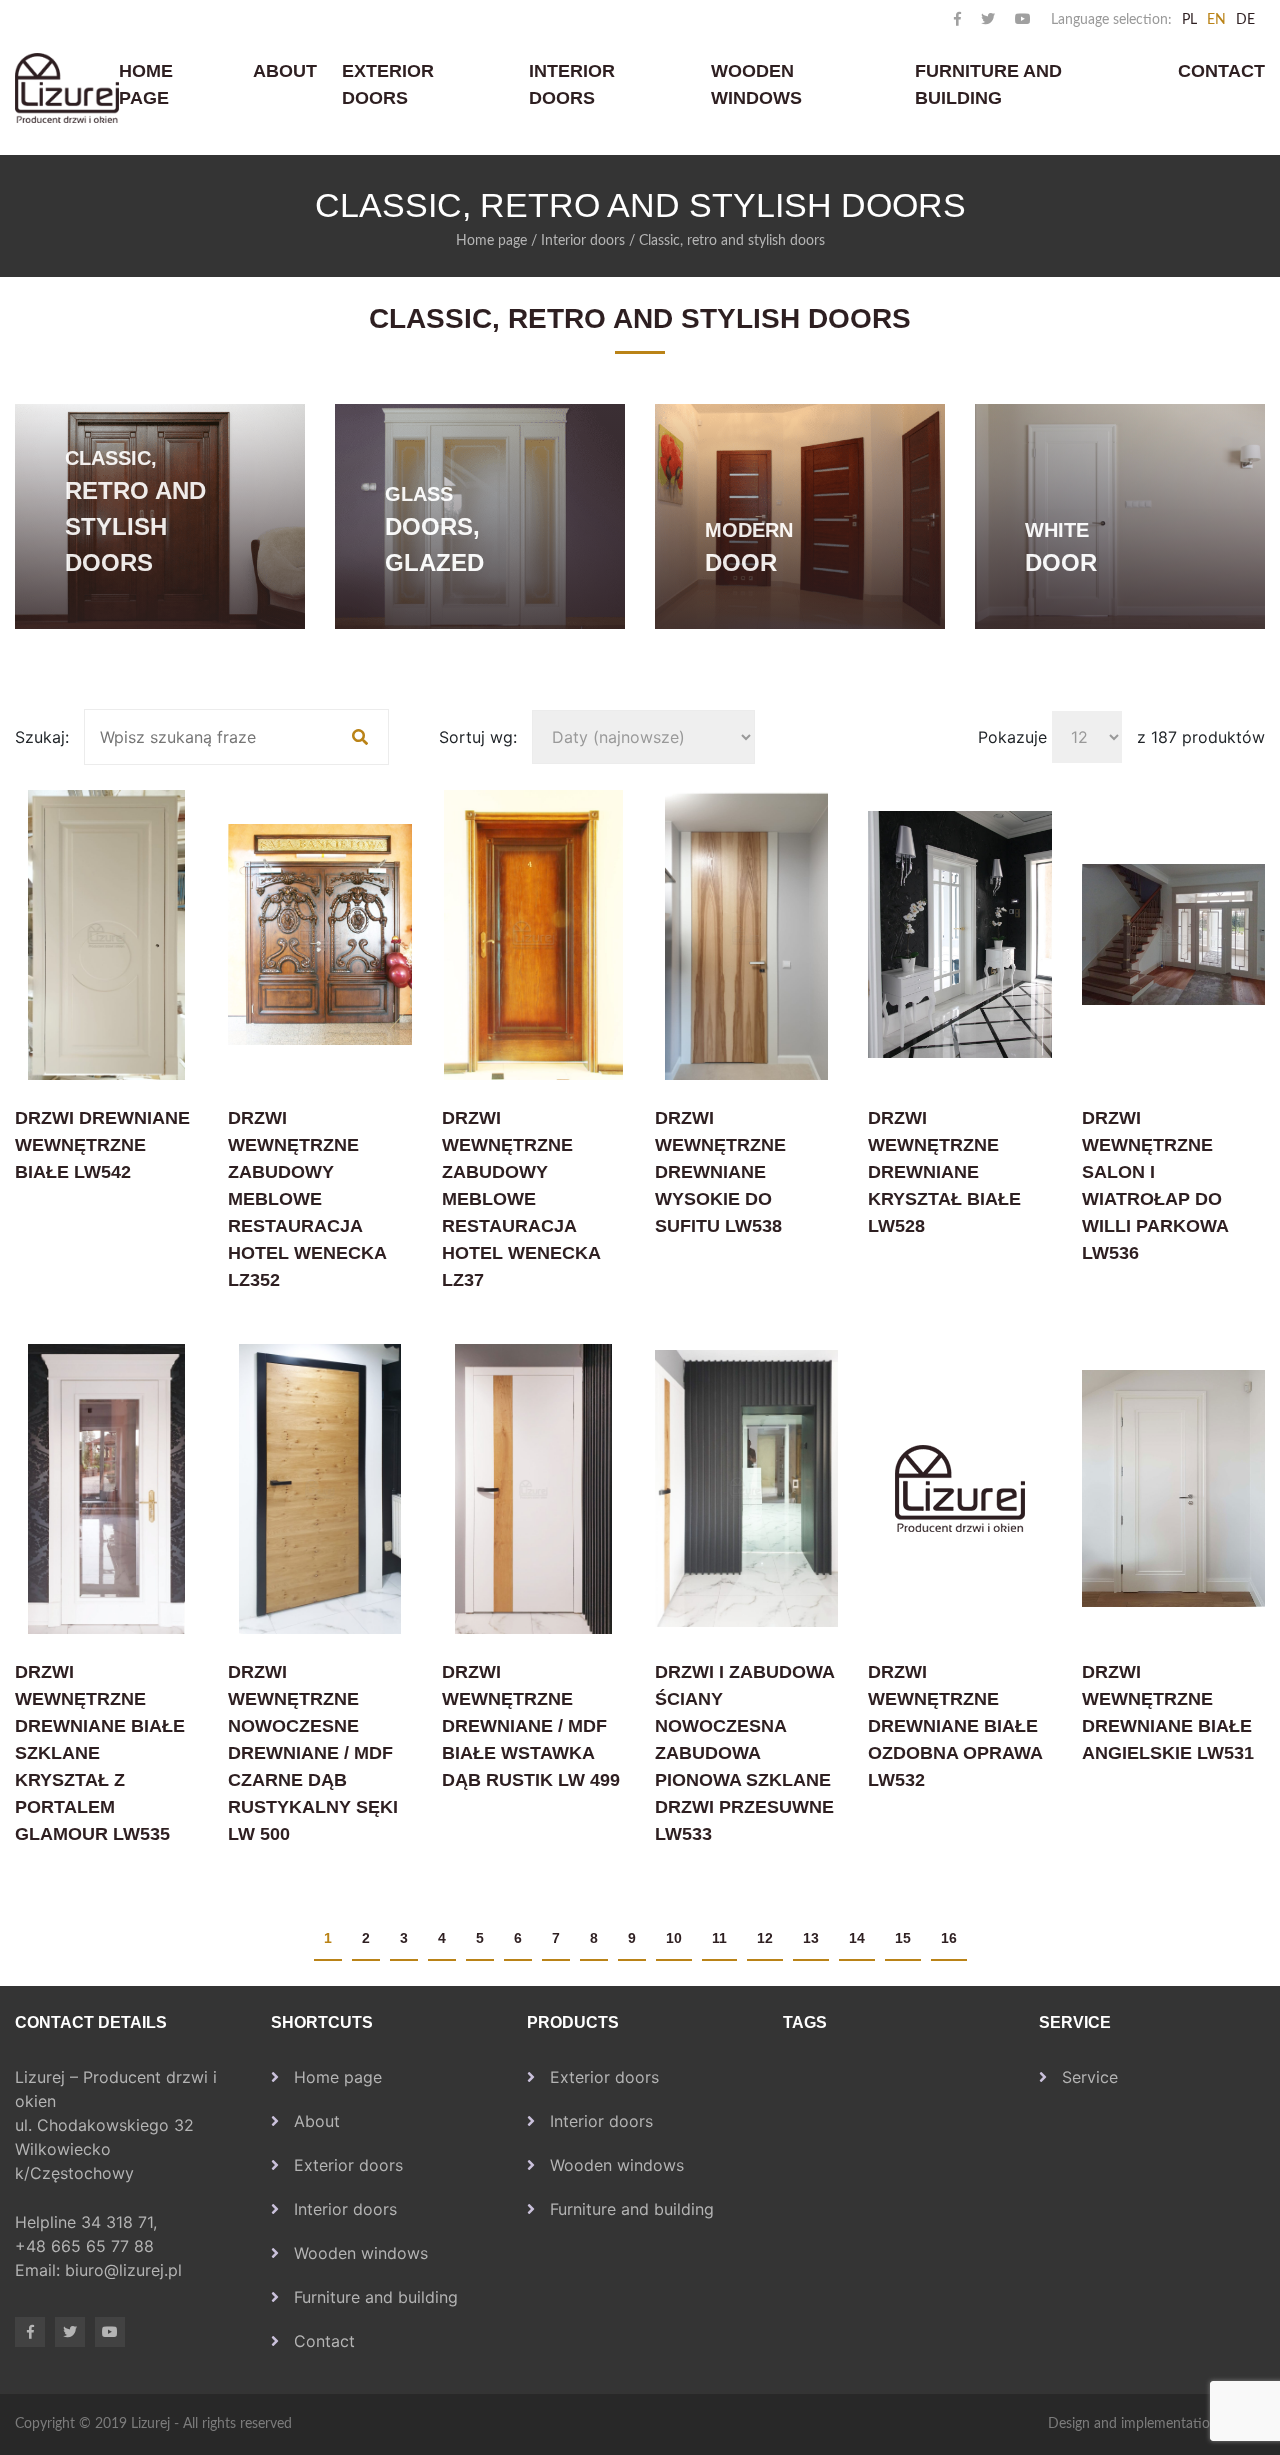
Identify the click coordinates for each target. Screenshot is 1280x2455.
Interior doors (572, 84)
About (285, 71)
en (1216, 20)
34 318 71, (121, 2222)
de (1245, 20)
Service (1090, 2077)
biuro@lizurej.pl (123, 2270)
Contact (1221, 71)
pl (1189, 20)
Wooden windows (756, 84)
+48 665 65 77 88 (87, 2246)
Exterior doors (388, 84)
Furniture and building (988, 84)
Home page (146, 84)
